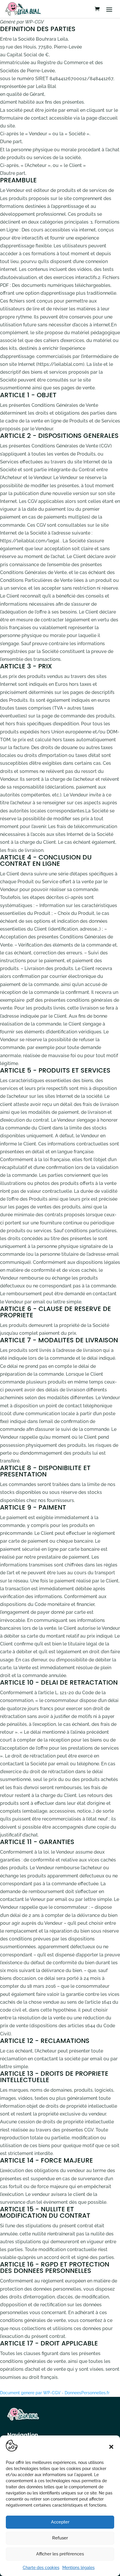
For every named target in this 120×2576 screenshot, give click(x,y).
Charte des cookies (41, 2568)
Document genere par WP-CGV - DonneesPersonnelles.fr (55, 2393)
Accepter (60, 2522)
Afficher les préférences (60, 2554)
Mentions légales (78, 2568)
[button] (111, 2447)
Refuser (60, 2538)
